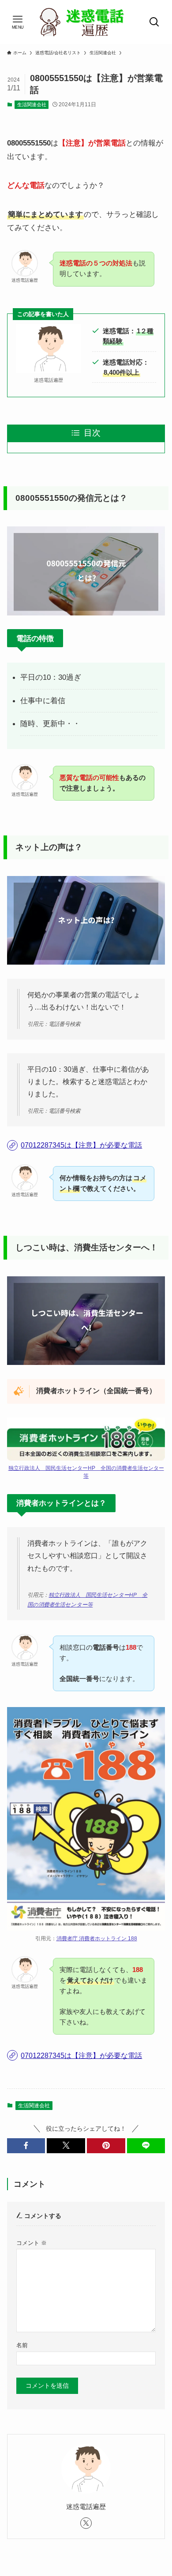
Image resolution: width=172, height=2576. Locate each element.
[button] (26, 2146)
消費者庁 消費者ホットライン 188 (97, 1939)
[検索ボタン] (154, 22)
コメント (32, 2243)
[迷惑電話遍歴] (86, 22)
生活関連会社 (32, 104)
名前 (22, 2345)
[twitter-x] (86, 2523)
